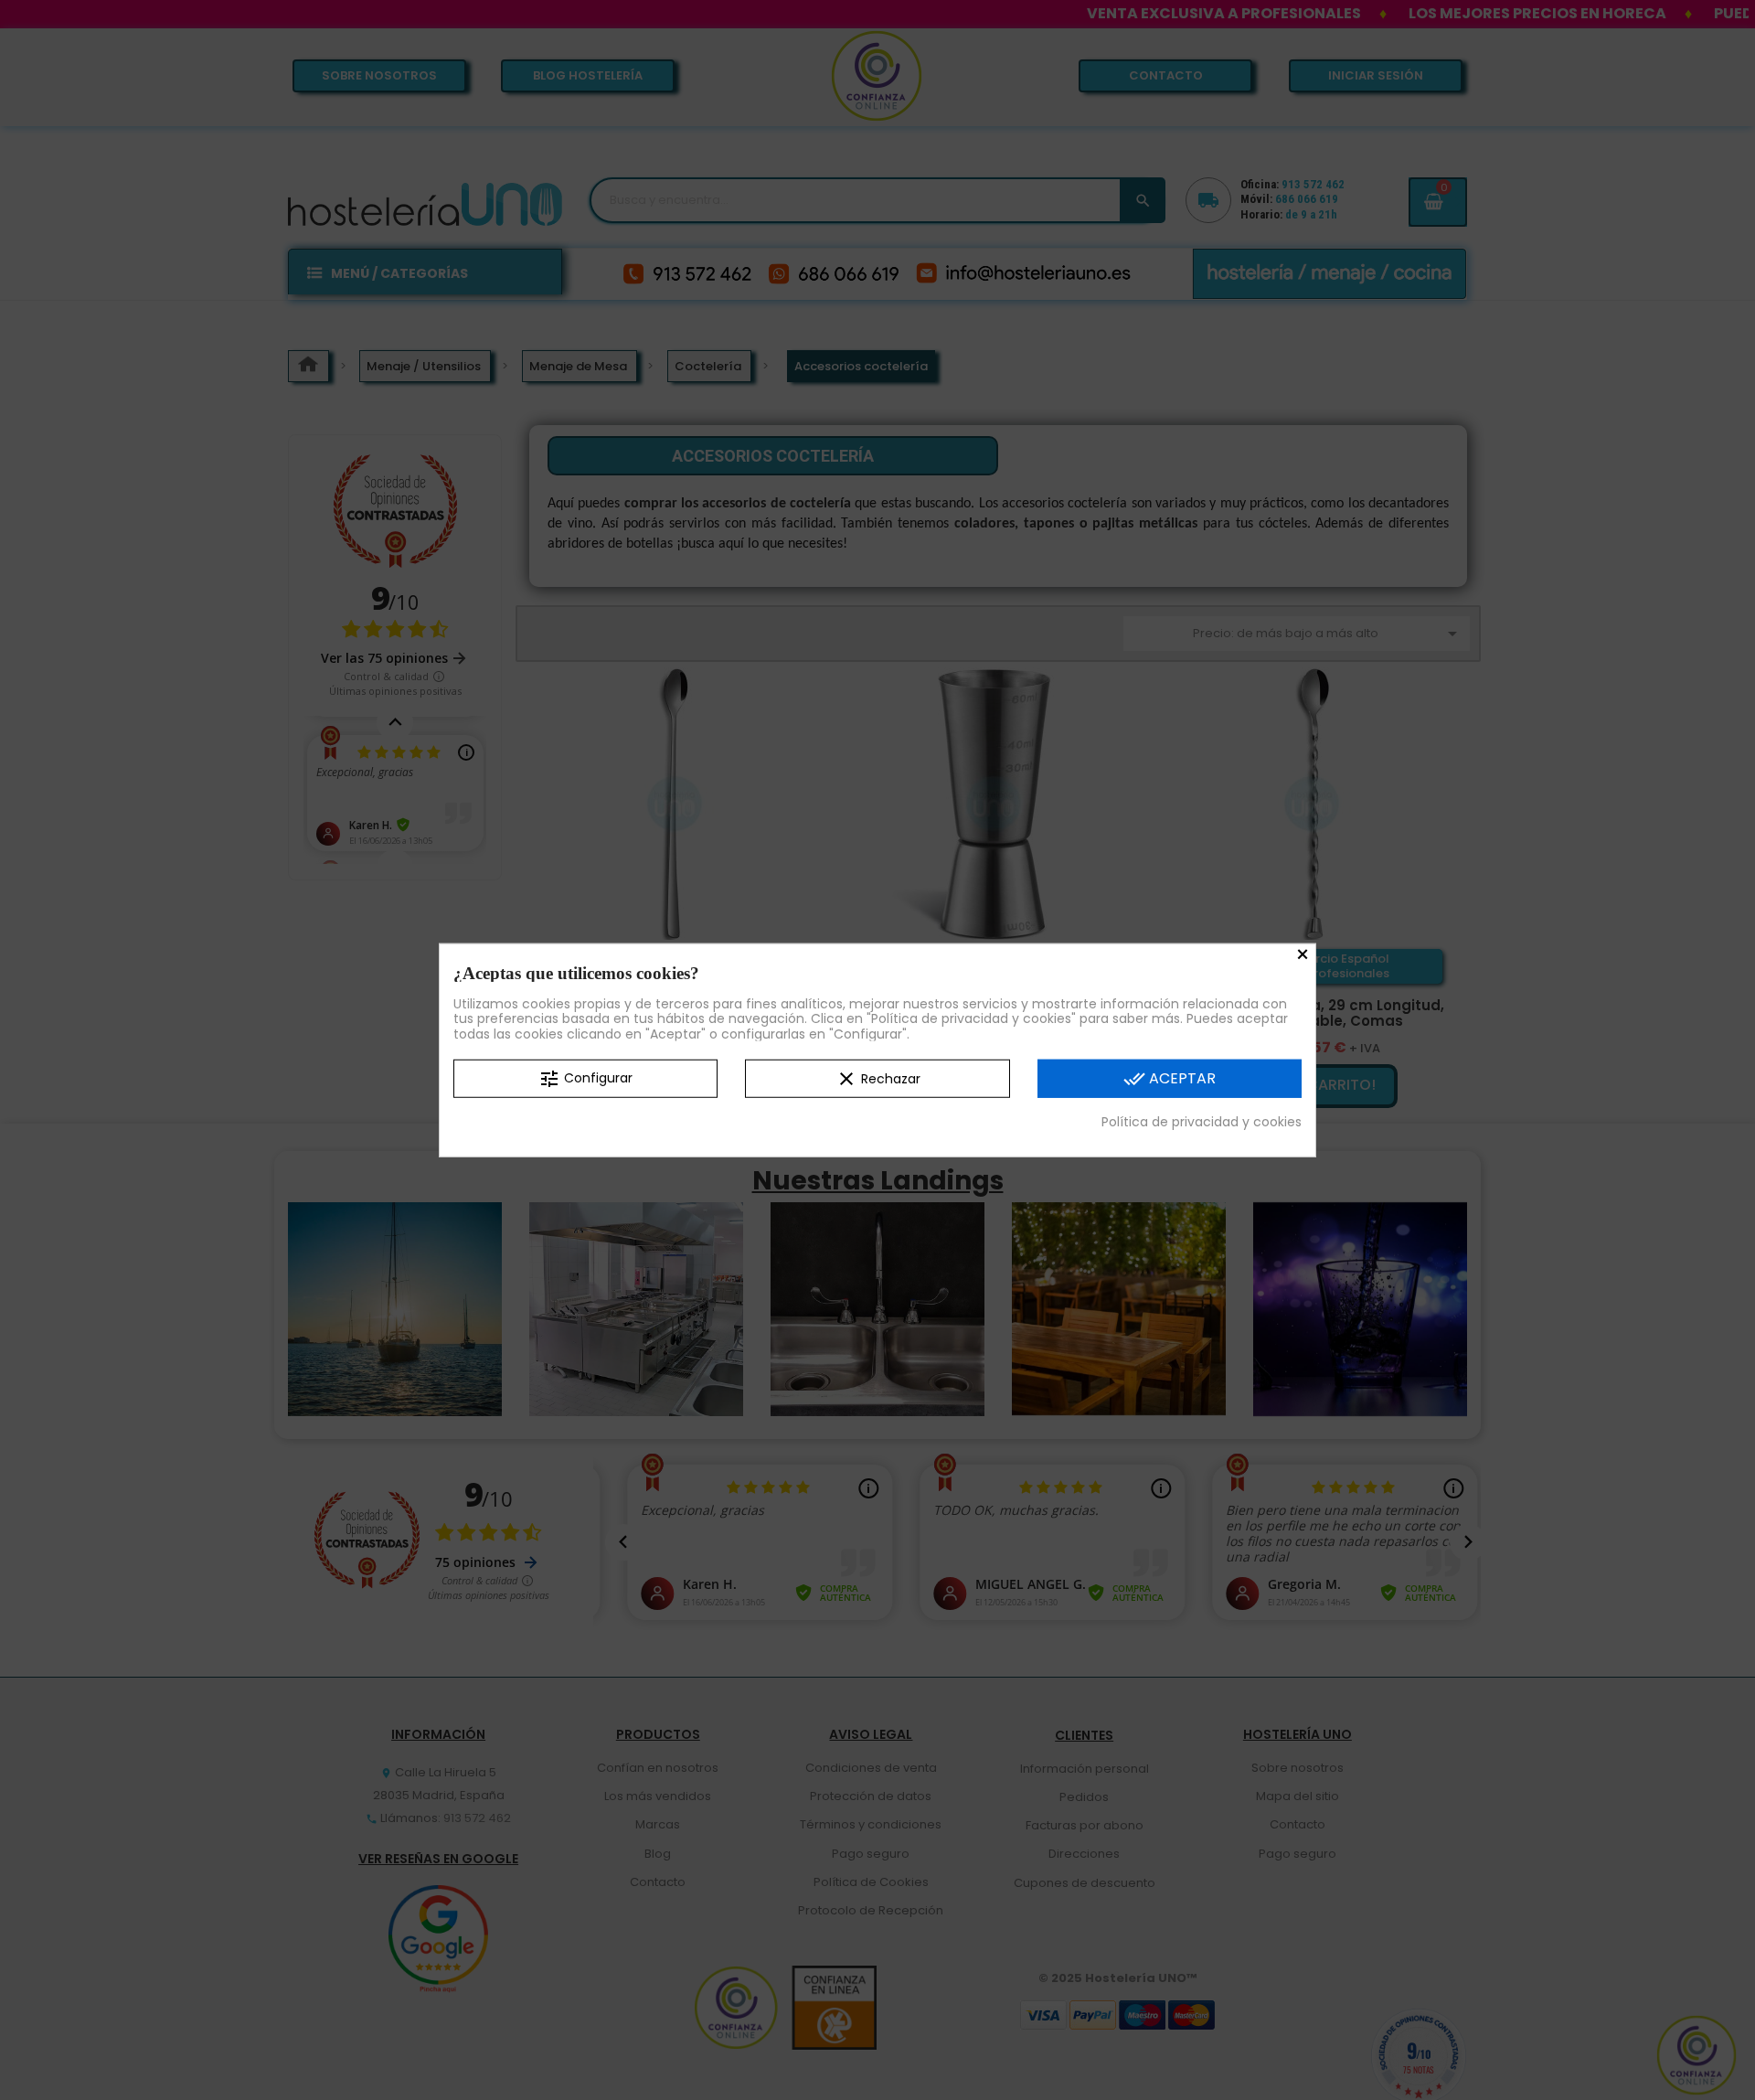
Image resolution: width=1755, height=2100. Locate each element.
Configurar (585, 1079)
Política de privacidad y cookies (1202, 1122)
